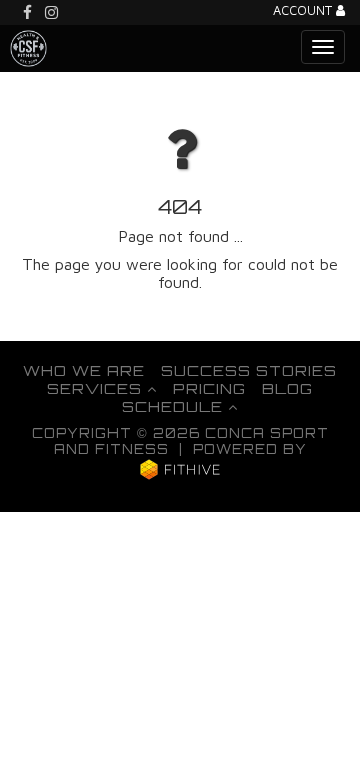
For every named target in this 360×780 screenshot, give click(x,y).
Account (304, 11)
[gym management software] (180, 469)
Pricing (209, 388)
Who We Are (84, 370)
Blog (287, 388)
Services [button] (97, 388)
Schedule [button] (175, 406)
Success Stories (249, 370)
